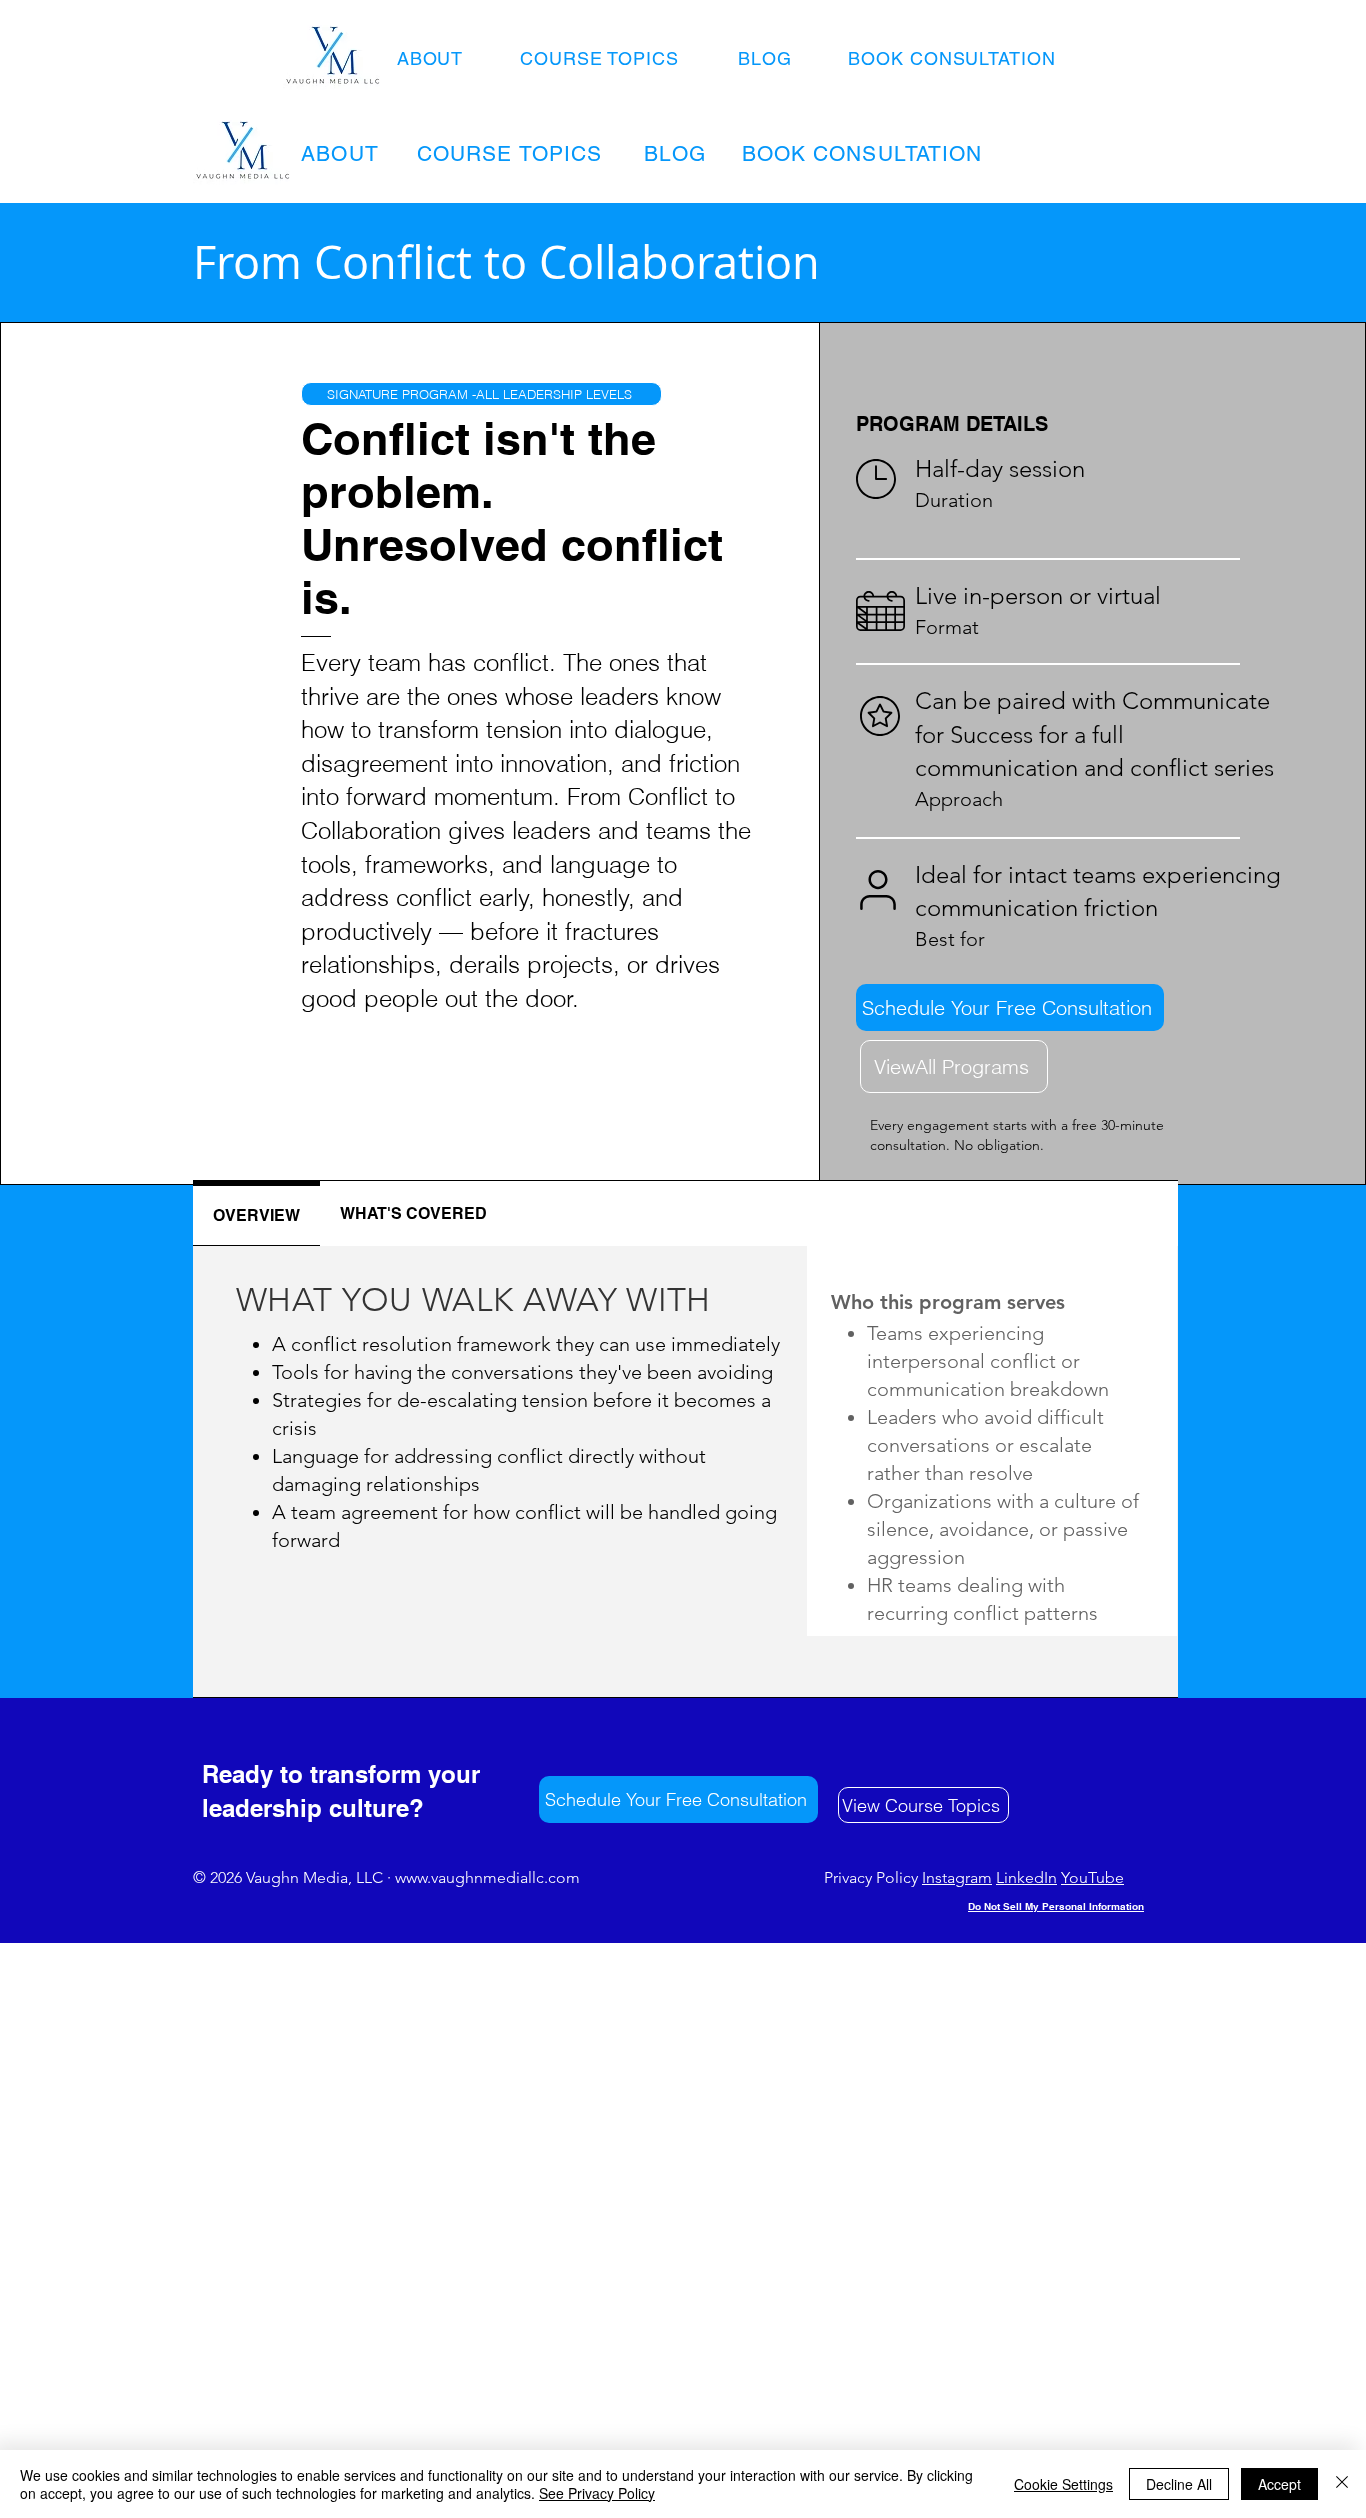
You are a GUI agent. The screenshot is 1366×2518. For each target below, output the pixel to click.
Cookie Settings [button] (1063, 2484)
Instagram (957, 1877)
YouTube (1092, 1877)
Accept (1279, 2484)
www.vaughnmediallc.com (487, 1877)
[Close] (1342, 2484)
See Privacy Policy (597, 2493)
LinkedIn (1026, 1877)
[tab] (256, 1213)
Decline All (1179, 2484)
